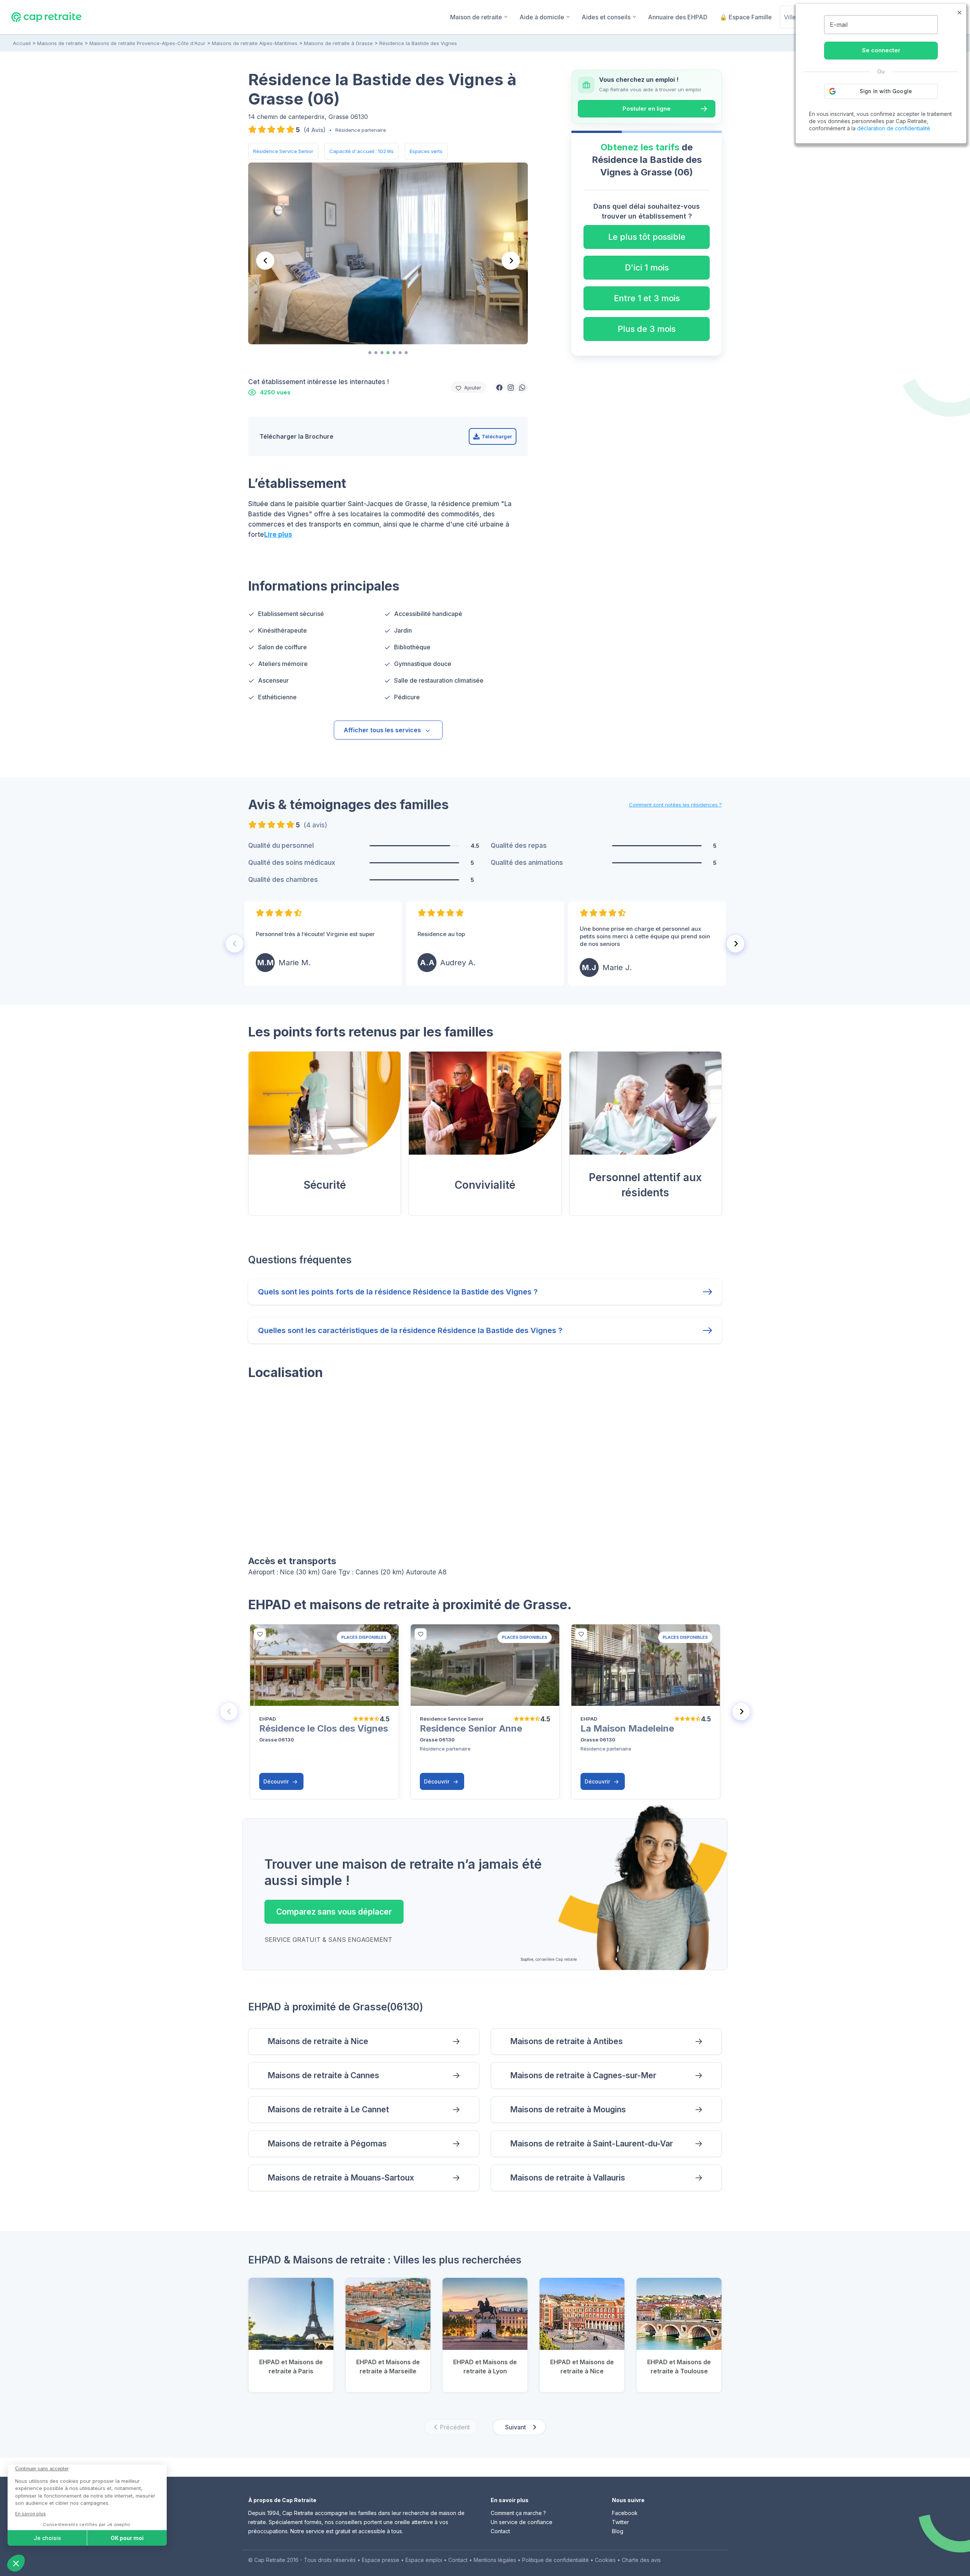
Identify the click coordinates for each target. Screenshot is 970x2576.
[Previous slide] (265, 261)
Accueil (22, 43)
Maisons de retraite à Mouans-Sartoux (341, 2178)
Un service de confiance (522, 2522)
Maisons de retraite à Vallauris (568, 2178)
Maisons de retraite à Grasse (338, 43)
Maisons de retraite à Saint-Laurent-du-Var (591, 2144)
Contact (500, 2531)
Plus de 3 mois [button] (647, 329)
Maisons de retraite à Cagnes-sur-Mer (583, 2075)
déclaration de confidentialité (894, 128)
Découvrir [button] (277, 1781)
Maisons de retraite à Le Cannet (328, 2109)
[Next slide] (511, 261)
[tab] (370, 353)
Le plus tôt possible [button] (647, 237)
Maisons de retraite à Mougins (568, 2109)
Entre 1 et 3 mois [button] (647, 298)
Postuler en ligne (647, 109)
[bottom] (260, 1634)
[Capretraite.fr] (46, 17)
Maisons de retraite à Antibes (566, 2041)
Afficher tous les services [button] (382, 730)
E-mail (839, 25)
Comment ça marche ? (518, 2513)
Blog (618, 2531)
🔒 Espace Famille (746, 17)
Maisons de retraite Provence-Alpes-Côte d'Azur (147, 43)
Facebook (625, 2513)
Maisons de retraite (60, 43)
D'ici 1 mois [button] (647, 267)
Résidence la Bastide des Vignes (418, 43)
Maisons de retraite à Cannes (323, 2075)
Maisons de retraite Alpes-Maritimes (255, 43)
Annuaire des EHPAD (678, 17)
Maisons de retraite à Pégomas (327, 2144)
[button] (499, 387)
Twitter (620, 2522)
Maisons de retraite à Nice (318, 2041)
